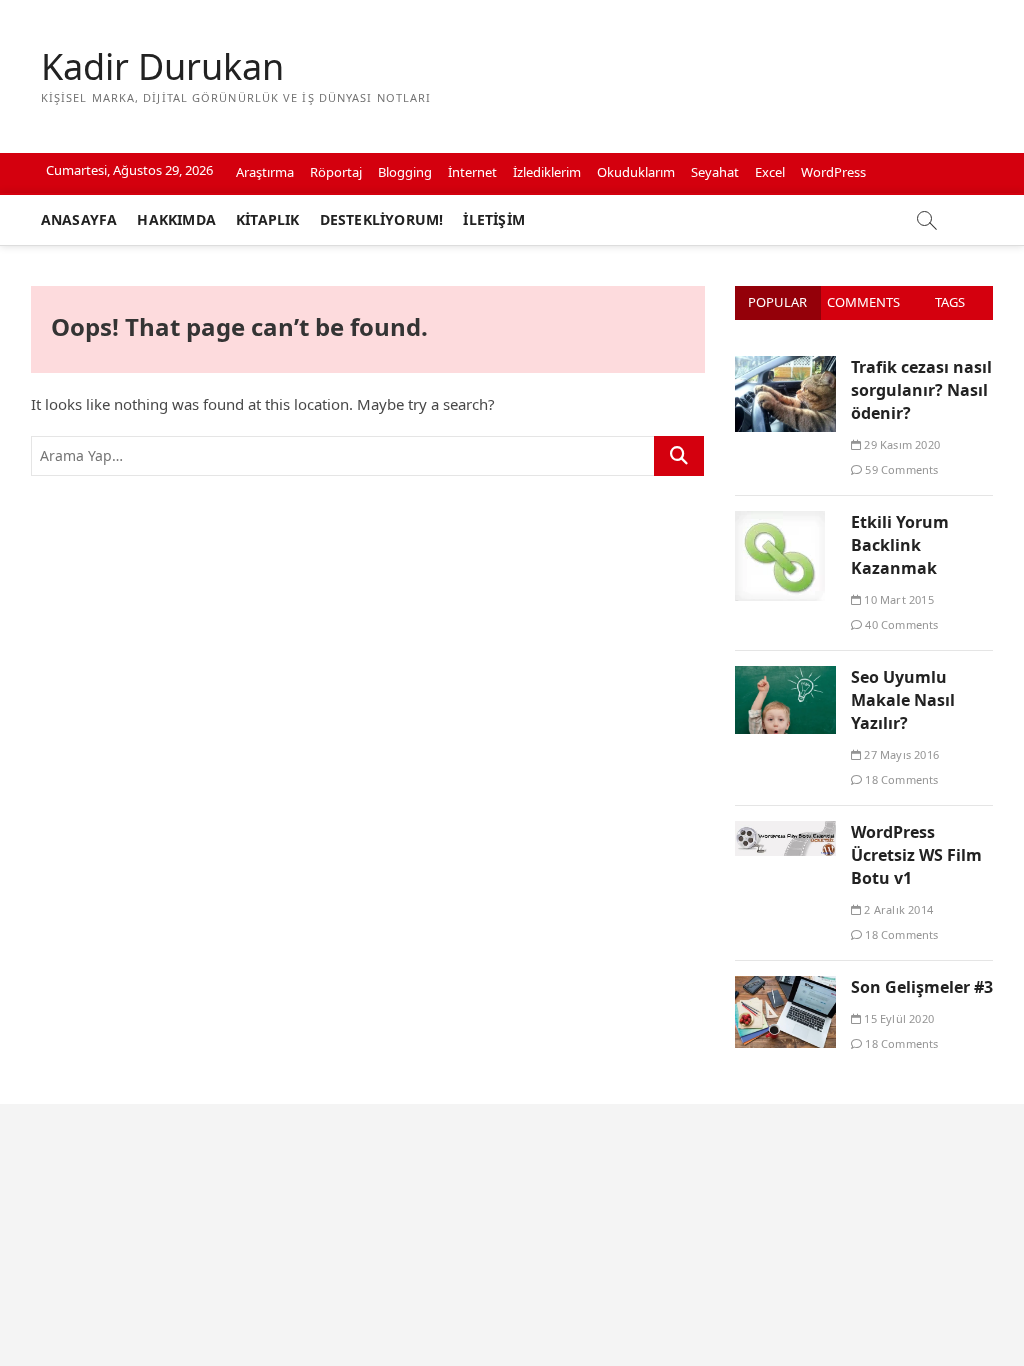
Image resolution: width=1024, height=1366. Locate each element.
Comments (863, 302)
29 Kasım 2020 (900, 444)
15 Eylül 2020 (897, 1018)
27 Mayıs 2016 (900, 754)
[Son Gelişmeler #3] (785, 987)
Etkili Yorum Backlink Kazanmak (900, 545)
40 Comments (900, 624)
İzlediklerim (547, 172)
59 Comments (900, 469)
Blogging (405, 172)
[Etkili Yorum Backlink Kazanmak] (780, 522)
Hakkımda (176, 219)
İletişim (494, 219)
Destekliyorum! (382, 219)
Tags (950, 302)
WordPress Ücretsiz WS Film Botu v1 (916, 855)
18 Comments (900, 779)
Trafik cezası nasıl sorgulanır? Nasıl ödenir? (921, 390)
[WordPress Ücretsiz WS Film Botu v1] (785, 832)
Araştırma (265, 172)
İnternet (472, 172)
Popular (777, 302)
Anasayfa (79, 219)
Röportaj (336, 172)
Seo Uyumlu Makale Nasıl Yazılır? (903, 700)
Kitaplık (268, 219)
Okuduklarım (636, 172)
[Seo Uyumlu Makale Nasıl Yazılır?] (785, 677)
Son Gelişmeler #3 (922, 987)
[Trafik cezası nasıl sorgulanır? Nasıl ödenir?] (785, 367)
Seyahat (715, 172)
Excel (770, 172)
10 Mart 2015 (897, 599)
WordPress (833, 172)
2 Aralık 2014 (897, 909)
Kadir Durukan (162, 67)
